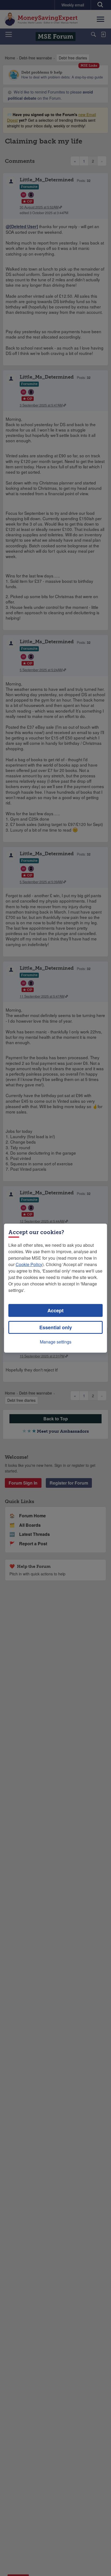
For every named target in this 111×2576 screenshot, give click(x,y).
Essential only (56, 1327)
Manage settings (56, 1342)
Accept (55, 1310)
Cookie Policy (29, 1264)
